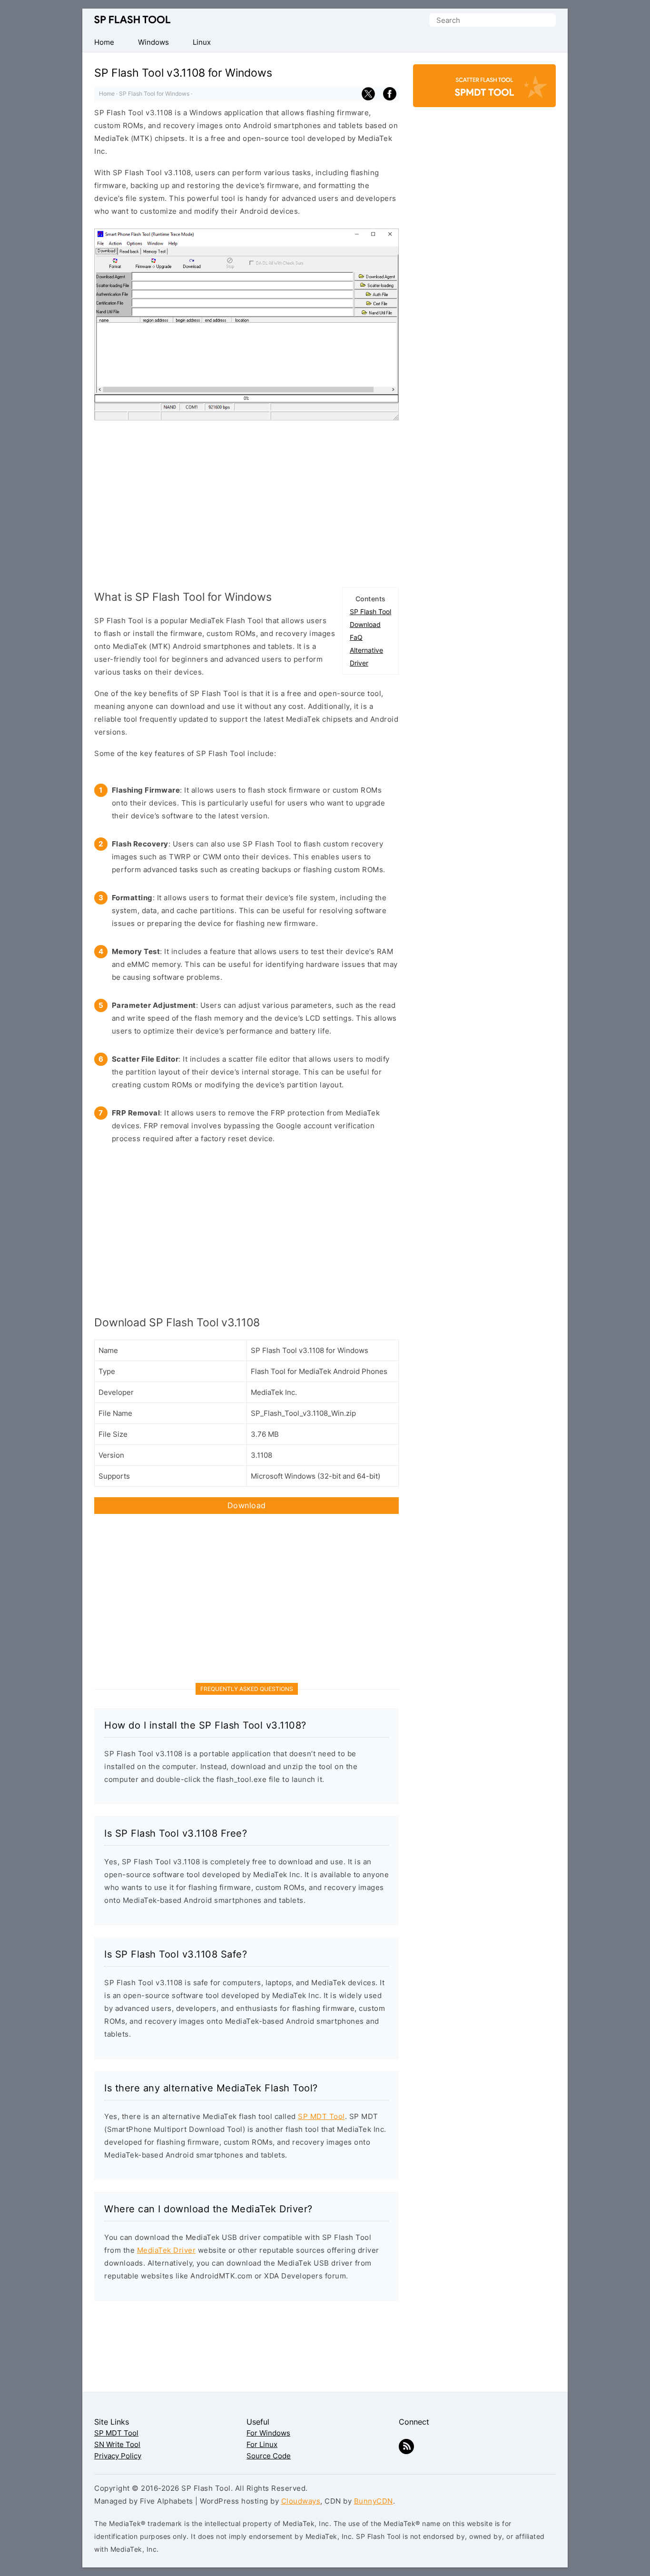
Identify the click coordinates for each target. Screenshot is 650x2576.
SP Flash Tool (132, 20)
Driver (359, 663)
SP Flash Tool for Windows (154, 94)
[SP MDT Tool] (484, 90)
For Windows (268, 2433)
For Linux (262, 2444)
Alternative (366, 650)
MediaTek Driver (167, 2250)
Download (365, 624)
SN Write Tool (117, 2444)
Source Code (269, 2456)
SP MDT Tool (321, 2116)
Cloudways (301, 2501)
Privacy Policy (118, 2456)
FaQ (356, 637)
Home (107, 94)
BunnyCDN (374, 2501)
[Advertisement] (246, 501)
